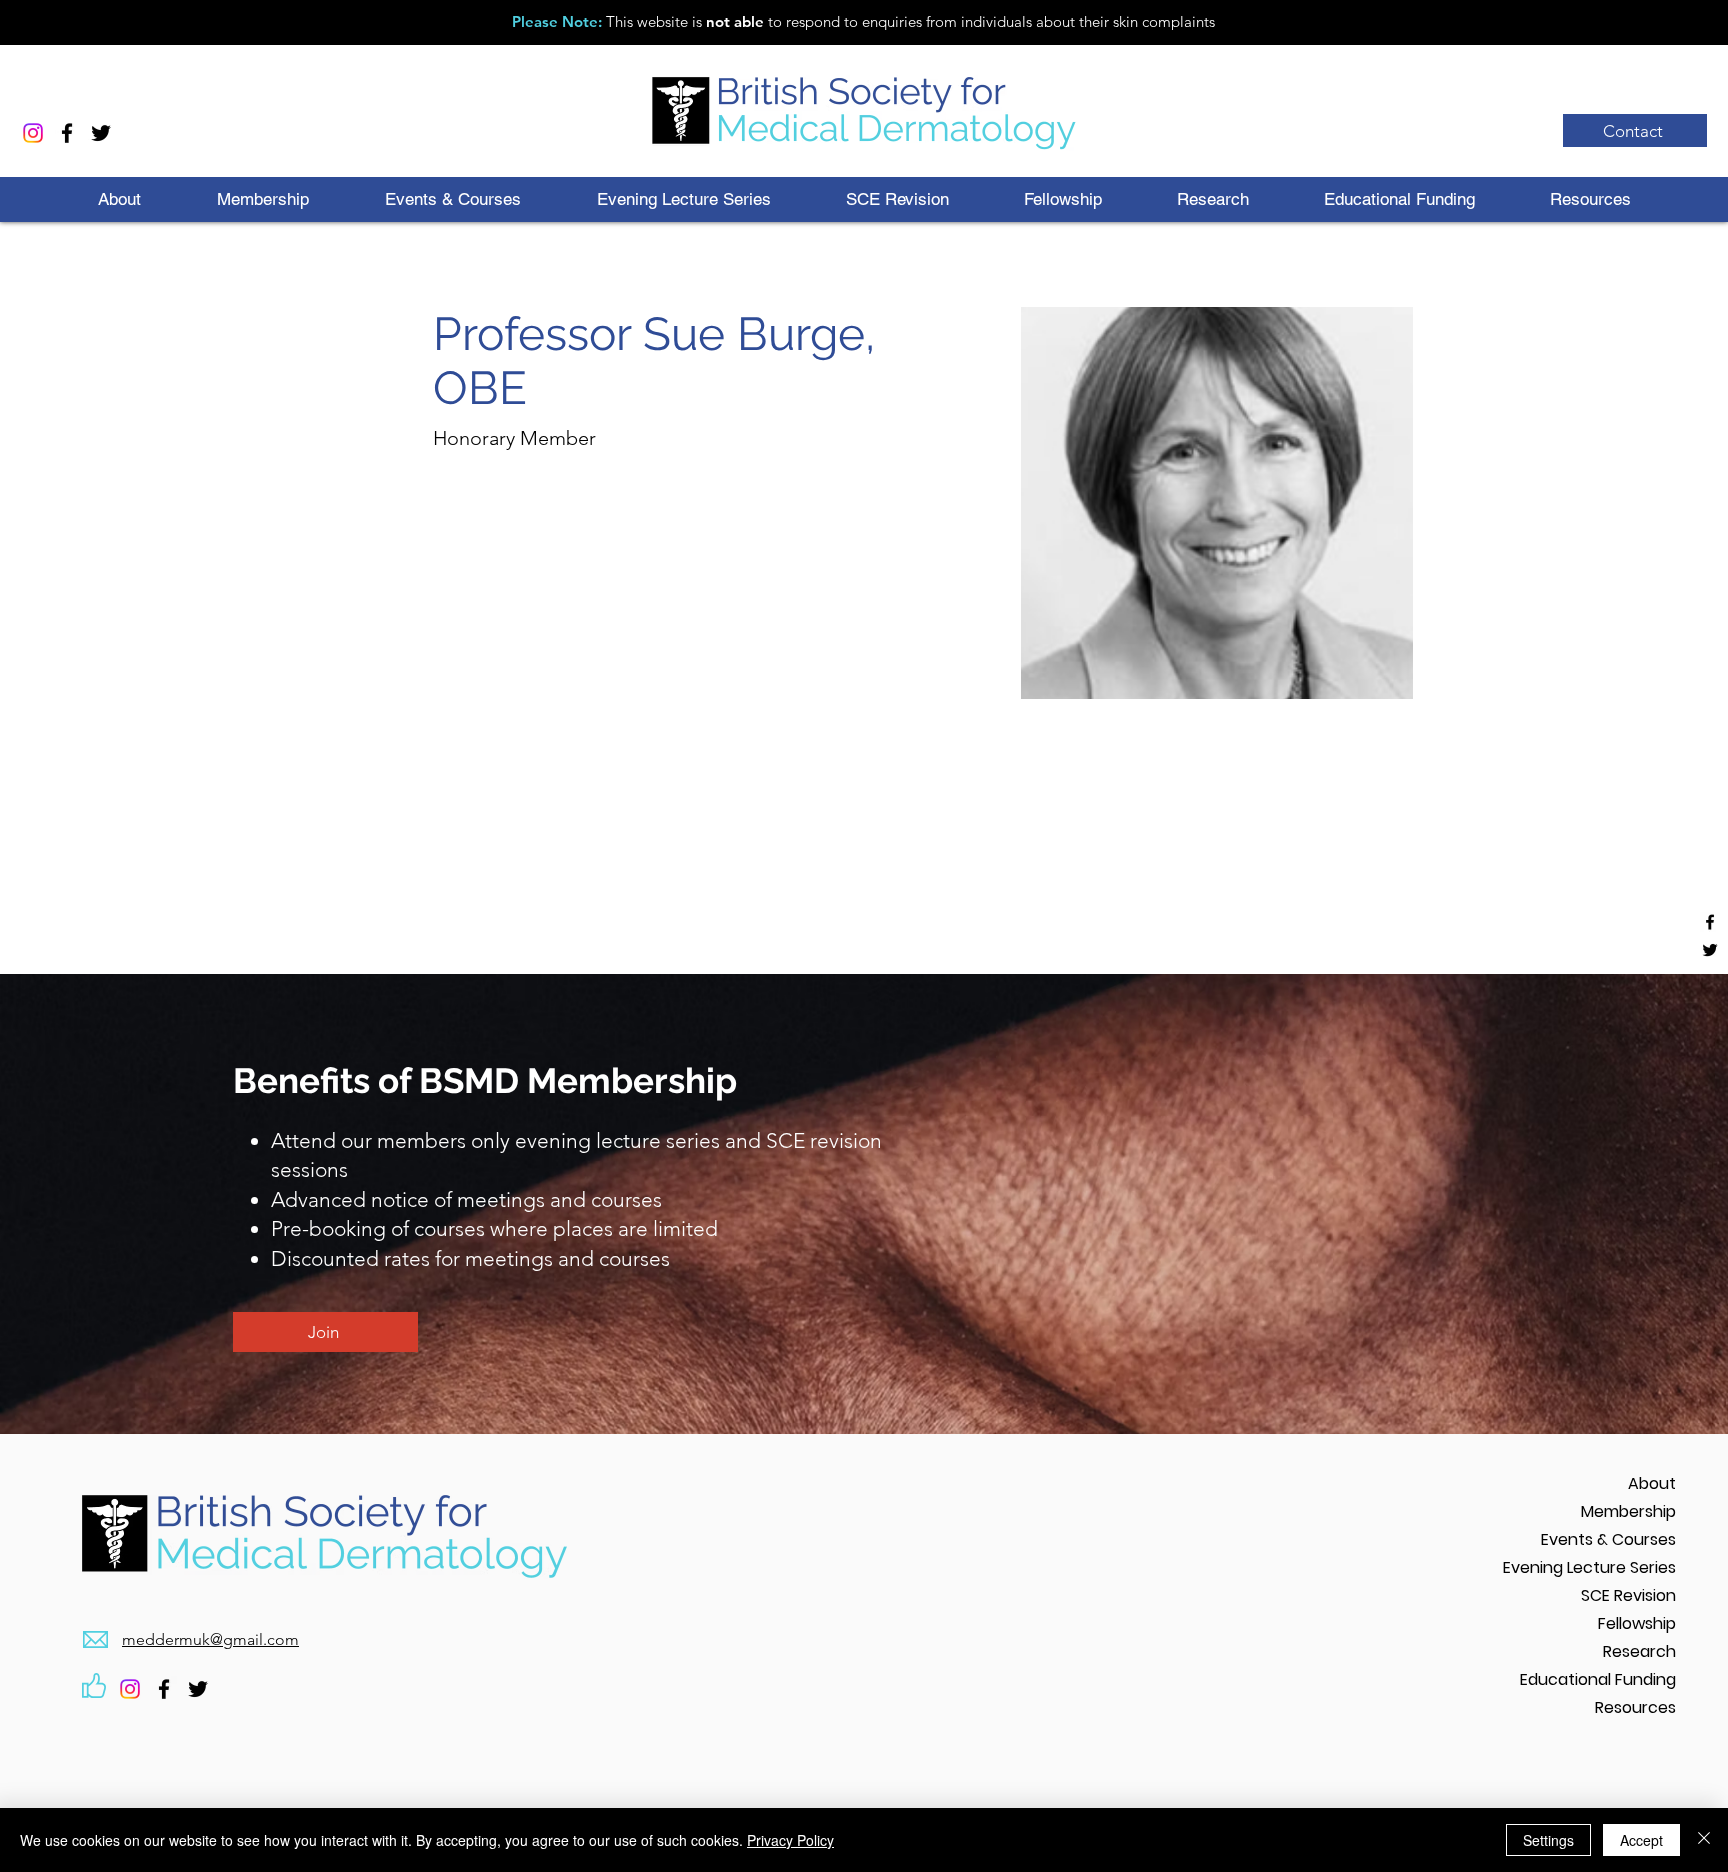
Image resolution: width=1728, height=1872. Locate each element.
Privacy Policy (790, 1840)
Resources (1635, 1707)
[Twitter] (101, 133)
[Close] (1704, 1840)
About (1652, 1483)
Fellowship (1637, 1623)
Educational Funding (1598, 1679)
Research (1639, 1651)
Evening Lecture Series (1589, 1567)
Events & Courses (1608, 1539)
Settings (1548, 1840)
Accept (1641, 1840)
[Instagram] (33, 133)
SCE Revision (1628, 1595)
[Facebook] (67, 133)
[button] (119, 199)
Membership (1628, 1511)
